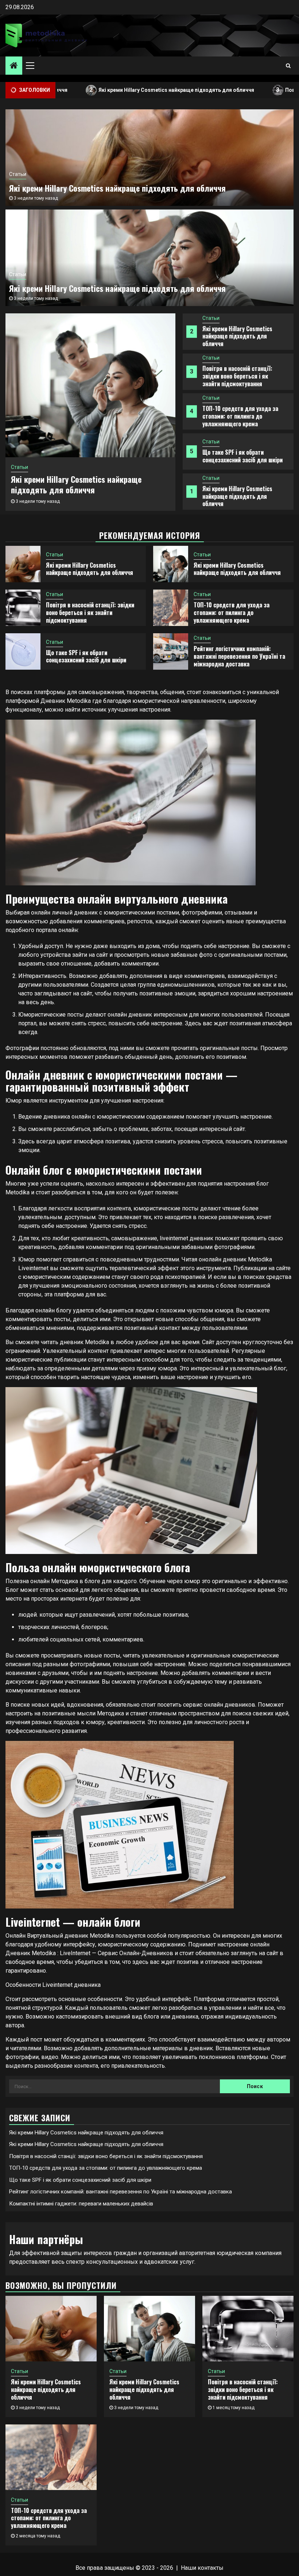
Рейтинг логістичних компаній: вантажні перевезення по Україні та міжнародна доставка (239, 656)
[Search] (288, 66)
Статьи (211, 318)
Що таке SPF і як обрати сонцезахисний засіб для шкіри (242, 456)
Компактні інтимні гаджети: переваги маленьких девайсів (81, 2204)
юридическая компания (249, 2253)
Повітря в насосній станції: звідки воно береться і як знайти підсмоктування (237, 376)
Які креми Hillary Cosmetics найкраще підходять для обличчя (104, 90)
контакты (211, 2568)
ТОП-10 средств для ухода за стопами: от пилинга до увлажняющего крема (240, 416)
